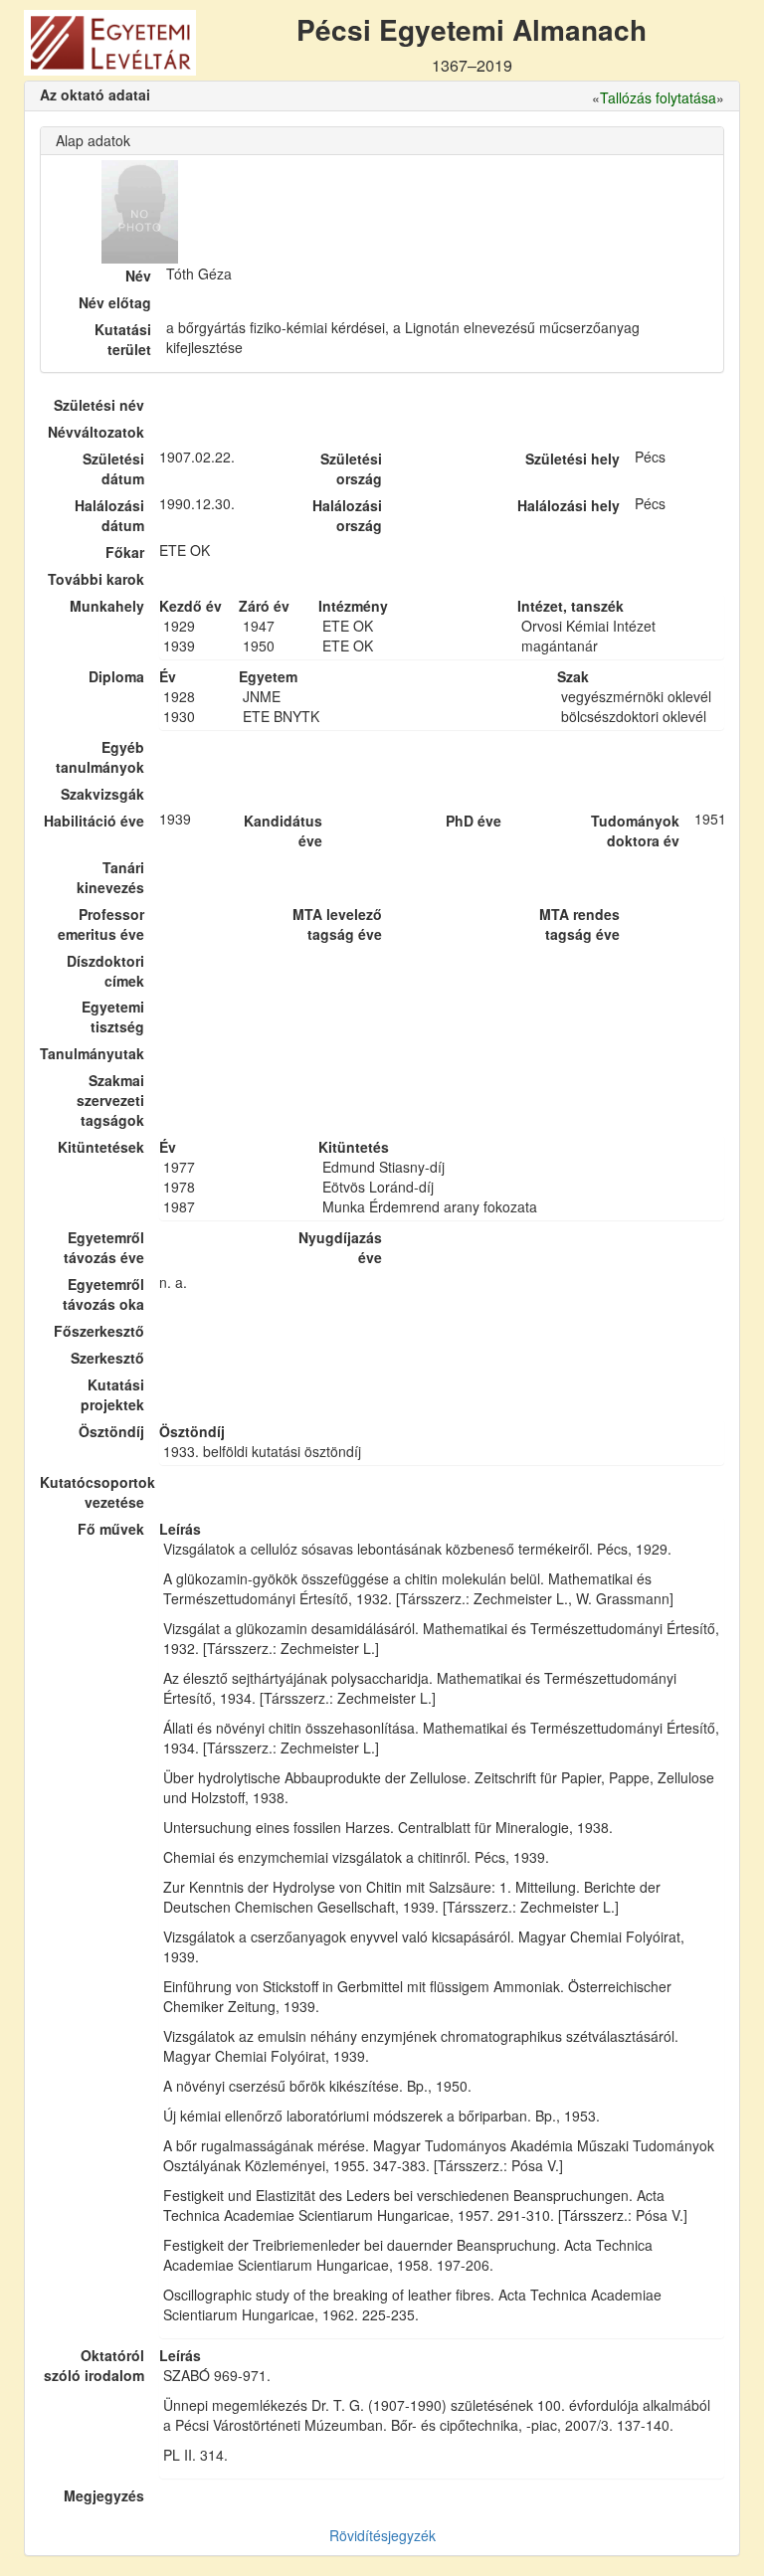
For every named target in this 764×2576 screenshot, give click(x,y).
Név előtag (115, 302)
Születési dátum (113, 468)
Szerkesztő (107, 1358)
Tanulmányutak (92, 1053)
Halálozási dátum (109, 515)
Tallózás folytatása (658, 97)
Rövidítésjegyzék (382, 2535)
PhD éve (474, 821)
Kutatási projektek (112, 1394)
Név (138, 276)
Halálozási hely (569, 505)
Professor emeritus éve (101, 924)
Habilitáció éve (94, 821)
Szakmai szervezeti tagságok (110, 1100)
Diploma (116, 676)
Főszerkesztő (99, 1331)
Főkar (125, 552)
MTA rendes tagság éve (579, 924)
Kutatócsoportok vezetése (92, 1492)
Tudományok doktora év (635, 830)
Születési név (99, 405)
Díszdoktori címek (105, 971)
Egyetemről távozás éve (104, 1247)
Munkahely (107, 606)
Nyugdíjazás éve (340, 1247)
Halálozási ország (347, 515)
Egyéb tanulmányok (100, 757)
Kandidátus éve (283, 830)
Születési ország (351, 468)
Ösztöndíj (111, 1431)
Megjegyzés (104, 2495)
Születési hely (573, 459)
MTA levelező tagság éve (337, 924)
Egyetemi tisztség (113, 1016)
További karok (96, 579)
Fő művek (111, 1529)
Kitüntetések (101, 1147)
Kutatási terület (123, 339)
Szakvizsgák (102, 794)
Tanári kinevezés (110, 877)
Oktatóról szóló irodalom (94, 2365)
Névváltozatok (96, 432)
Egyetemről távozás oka (103, 1294)
